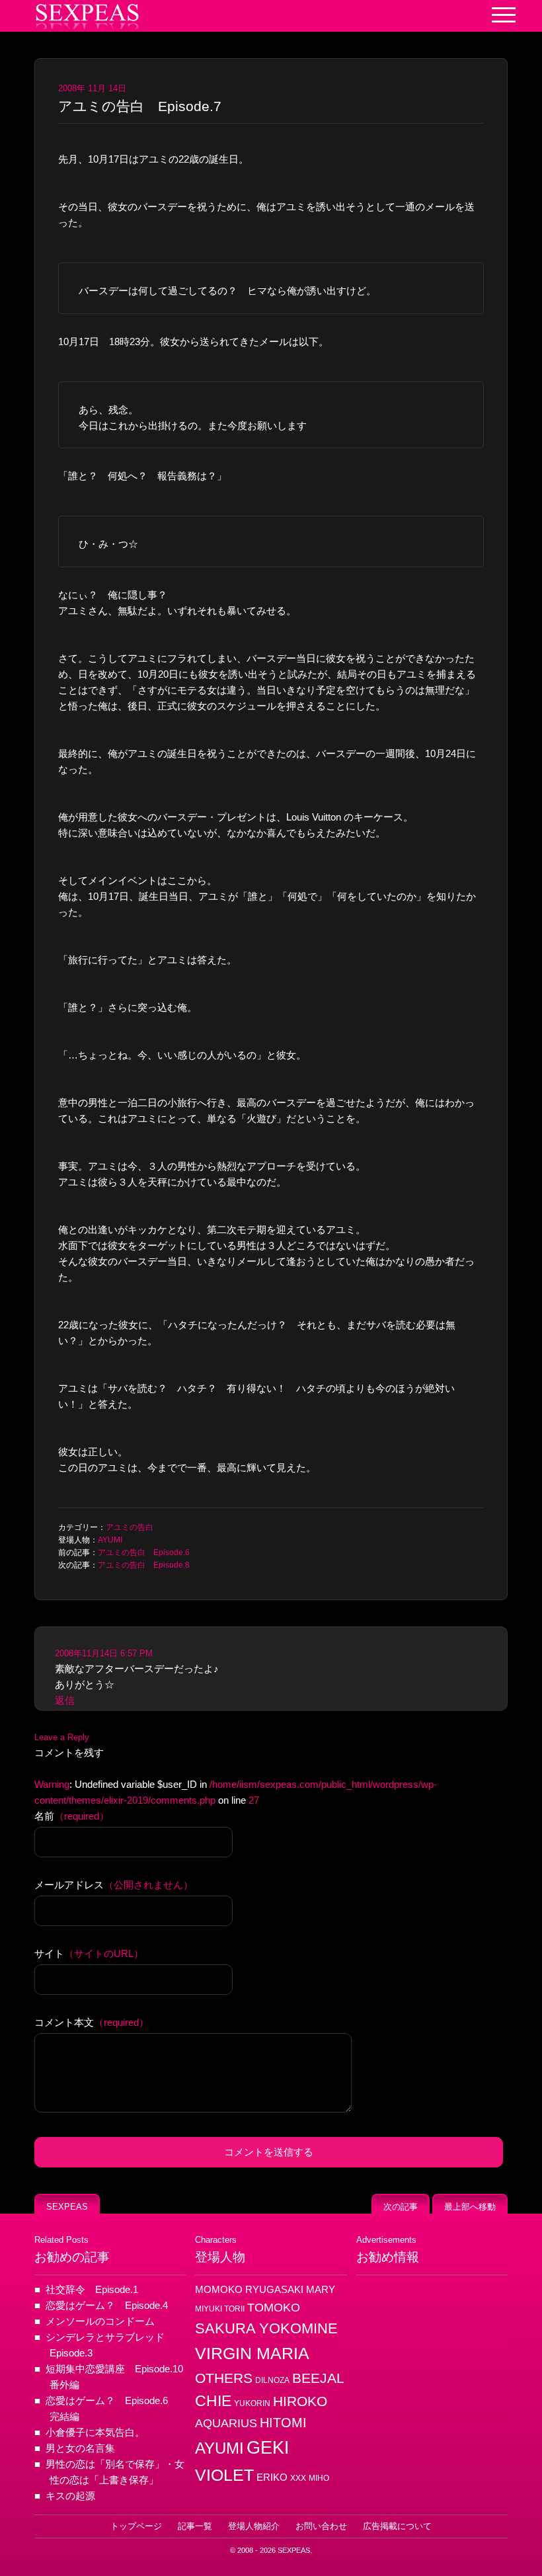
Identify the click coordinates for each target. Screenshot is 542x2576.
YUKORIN (252, 2403)
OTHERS (224, 2378)
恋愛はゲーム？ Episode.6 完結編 (112, 2408)
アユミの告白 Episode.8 (144, 1565)
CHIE (213, 2401)
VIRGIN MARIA (252, 2353)
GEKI (268, 2448)
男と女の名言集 (80, 2448)
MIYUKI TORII (220, 2309)
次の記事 (401, 2207)
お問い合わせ (321, 2526)
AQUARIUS (226, 2423)
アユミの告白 (130, 1527)
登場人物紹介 (254, 2526)
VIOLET (224, 2475)
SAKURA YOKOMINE (266, 2328)
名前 (72, 1816)
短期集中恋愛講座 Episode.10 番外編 (116, 2377)
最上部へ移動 (470, 2207)
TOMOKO (274, 2308)
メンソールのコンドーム (100, 2321)
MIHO (319, 2478)
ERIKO (272, 2477)
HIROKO (300, 2401)
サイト (89, 1953)
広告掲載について (397, 2526)
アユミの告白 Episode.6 (144, 1552)
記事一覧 (195, 2526)
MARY (321, 2290)
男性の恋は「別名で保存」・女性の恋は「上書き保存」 (115, 2472)
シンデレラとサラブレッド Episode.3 (110, 2345)
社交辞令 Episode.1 (92, 2289)
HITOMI (283, 2423)
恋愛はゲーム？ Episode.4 (107, 2305)
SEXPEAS (67, 2207)
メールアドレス (114, 1885)
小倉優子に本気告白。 (95, 2432)
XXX (298, 2478)
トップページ (136, 2526)
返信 (65, 1700)
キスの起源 (70, 2496)
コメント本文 (92, 2022)
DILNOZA (272, 2380)
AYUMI (110, 1540)
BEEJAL (318, 2378)
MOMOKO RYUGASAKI (249, 2290)
